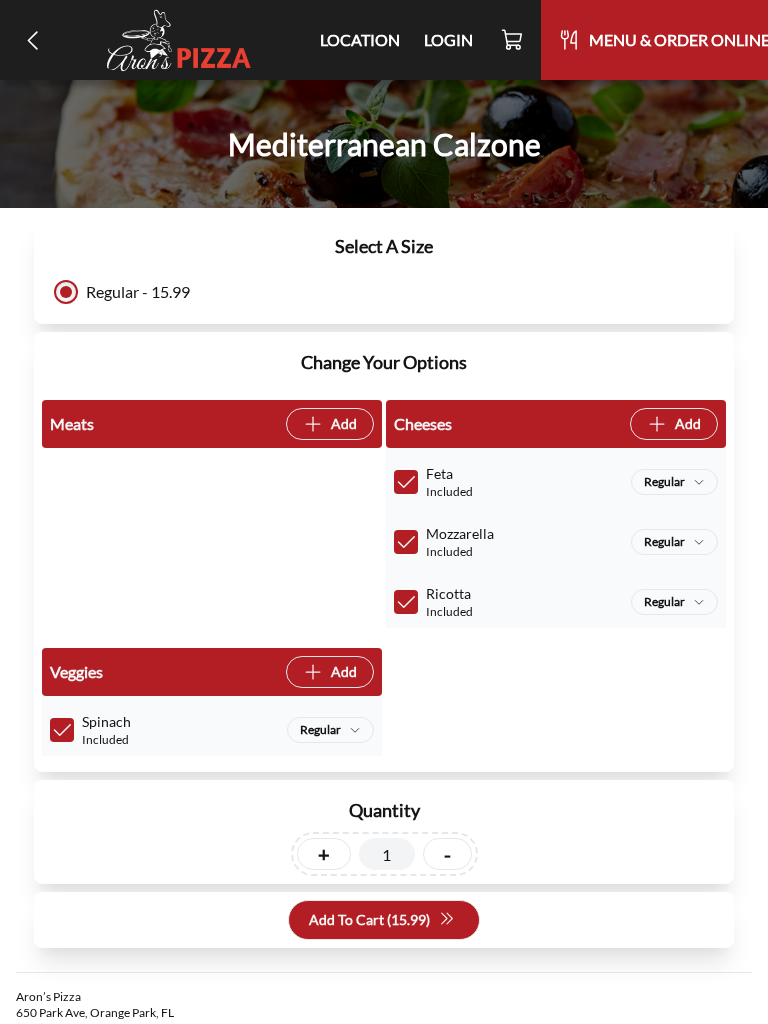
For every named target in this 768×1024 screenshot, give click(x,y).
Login (448, 39)
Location (360, 39)
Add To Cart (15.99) (369, 919)
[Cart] (513, 40)
